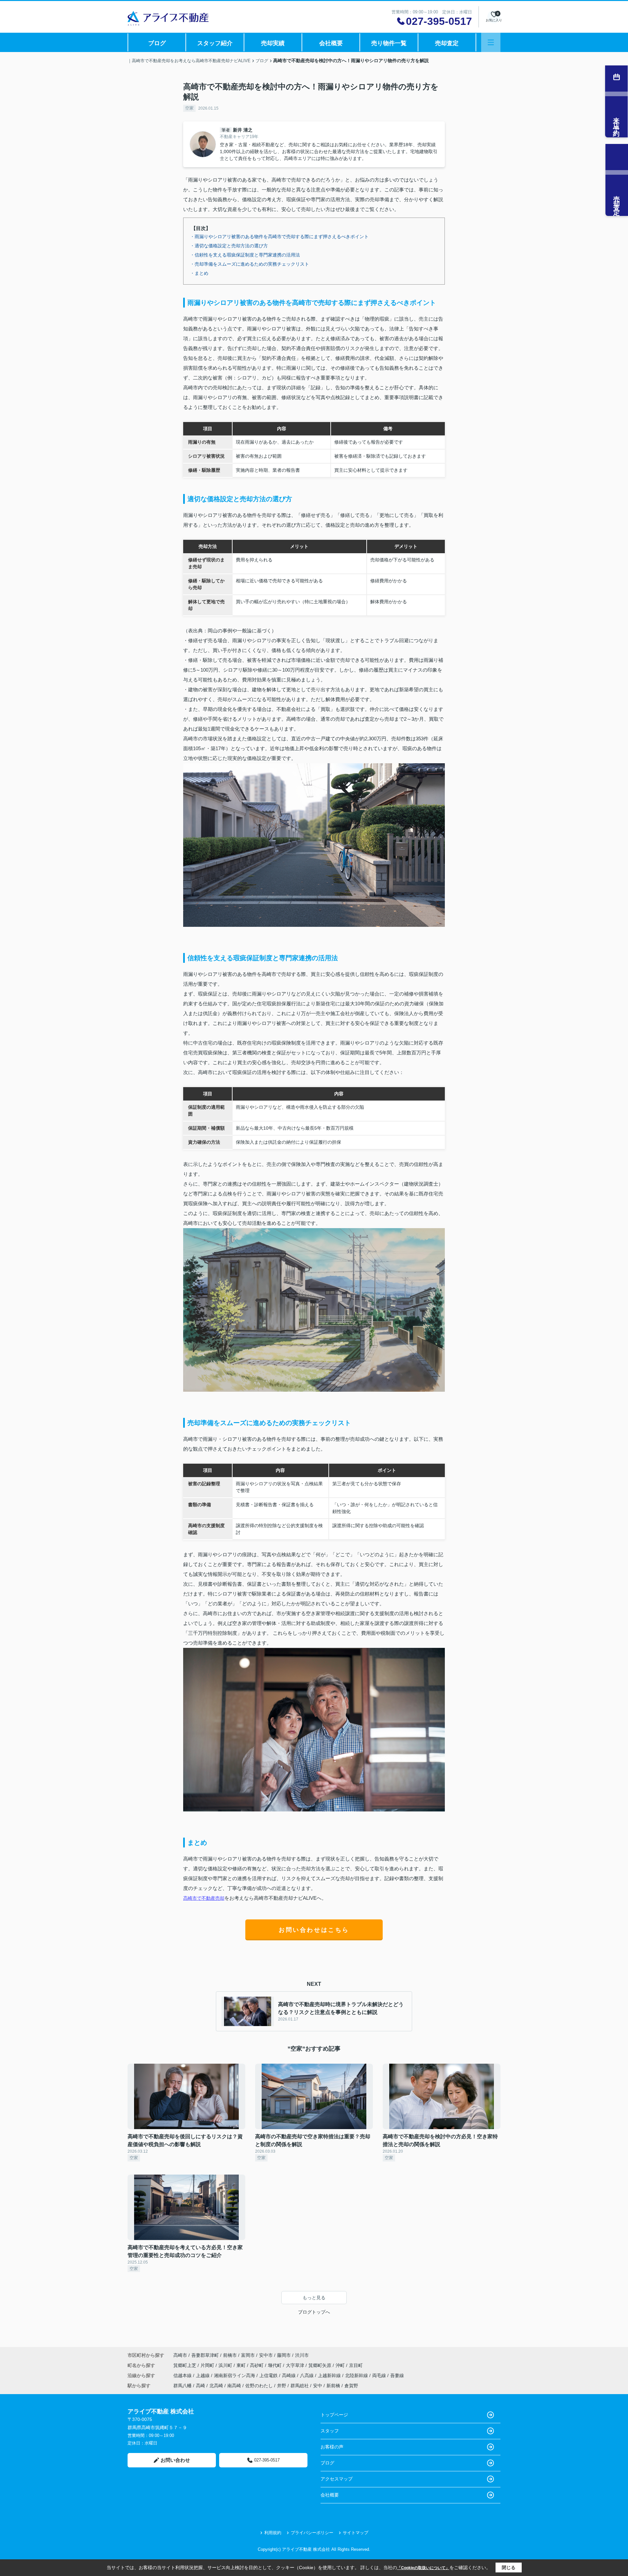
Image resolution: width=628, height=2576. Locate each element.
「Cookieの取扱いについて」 (423, 2568)
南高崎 (234, 2386)
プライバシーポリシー (312, 2533)
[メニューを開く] (491, 42)
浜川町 (226, 2365)
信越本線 (183, 2375)
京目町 (356, 2365)
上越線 (203, 2375)
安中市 (266, 2355)
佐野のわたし (259, 2386)
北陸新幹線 (357, 2375)
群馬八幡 (183, 2386)
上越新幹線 (330, 2375)
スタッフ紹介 (215, 43)
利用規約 (273, 2533)
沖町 (341, 2365)
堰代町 (275, 2365)
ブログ (157, 43)
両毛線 (380, 2375)
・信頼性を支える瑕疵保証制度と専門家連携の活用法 (245, 255)
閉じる (509, 2567)
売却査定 (447, 43)
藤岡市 (284, 2355)
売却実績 (273, 43)
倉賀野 (351, 2386)
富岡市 (248, 2355)
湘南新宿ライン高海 (235, 2375)
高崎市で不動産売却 (204, 1898)
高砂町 (257, 2365)
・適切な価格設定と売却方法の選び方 (229, 246)
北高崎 (216, 2386)
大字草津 (296, 2365)
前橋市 (230, 2355)
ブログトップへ (314, 2312)
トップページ (334, 2415)
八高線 (307, 2375)
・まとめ (199, 273)
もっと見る (314, 2298)
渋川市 (302, 2355)
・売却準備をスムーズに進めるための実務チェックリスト (250, 264)
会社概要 (331, 43)
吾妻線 (397, 2375)
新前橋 (333, 2386)
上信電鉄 (269, 2375)
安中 (318, 2386)
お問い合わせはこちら (314, 1930)
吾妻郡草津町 (205, 2355)
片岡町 (208, 2365)
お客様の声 (332, 2447)
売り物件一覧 (389, 43)
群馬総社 (300, 2386)
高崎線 (289, 2375)
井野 (282, 2386)
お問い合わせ (175, 2460)
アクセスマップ (337, 2479)
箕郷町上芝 (185, 2365)
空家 (189, 108)
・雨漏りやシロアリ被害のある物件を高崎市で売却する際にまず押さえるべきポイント (279, 237)
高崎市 (180, 2355)
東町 (242, 2365)
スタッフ (330, 2431)
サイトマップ (356, 2533)
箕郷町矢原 (321, 2365)
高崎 (201, 2386)
